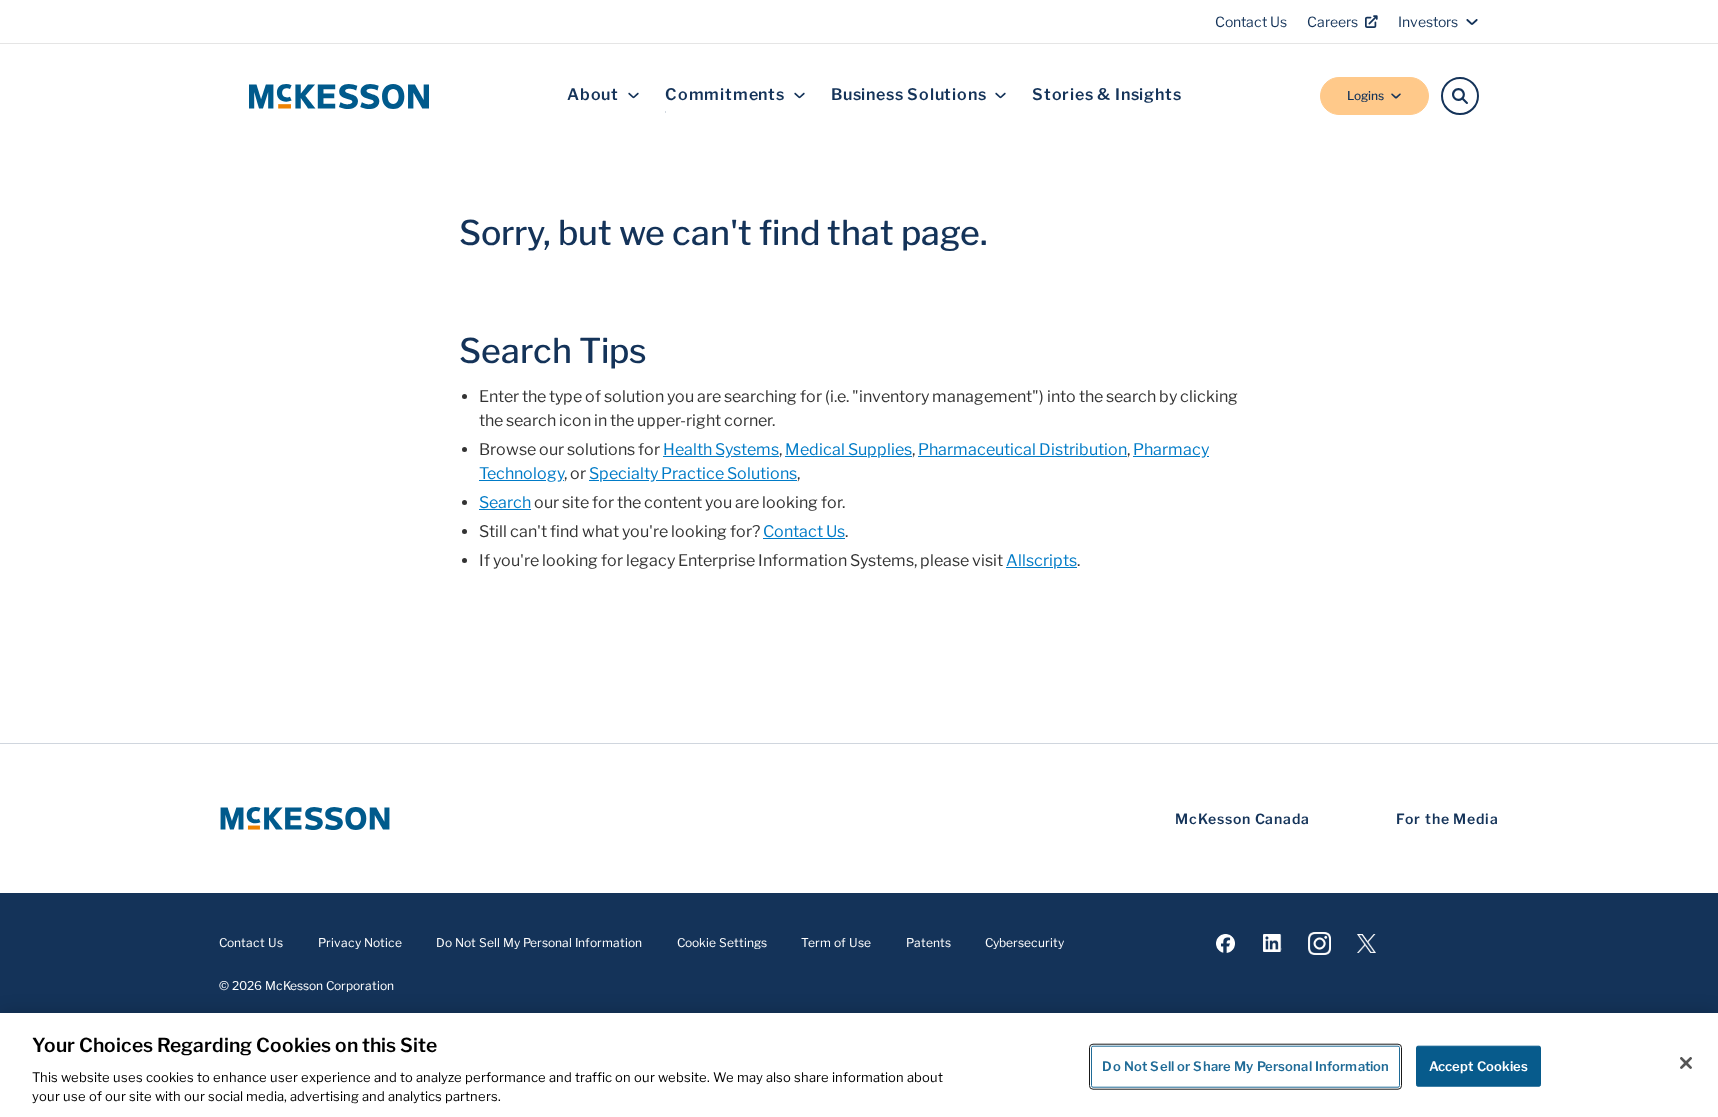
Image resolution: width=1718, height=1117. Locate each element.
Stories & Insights (1106, 95)
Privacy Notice (360, 942)
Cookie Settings (722, 942)
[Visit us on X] (1366, 943)
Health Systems (721, 449)
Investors (1428, 21)
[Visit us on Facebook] (1225, 943)
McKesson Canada (1242, 818)
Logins (1365, 95)
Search (505, 502)
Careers (1332, 21)
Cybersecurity (1024, 942)
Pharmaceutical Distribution (1022, 449)
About (593, 95)
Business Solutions (908, 95)
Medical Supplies (848, 449)
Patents (928, 942)
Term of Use (836, 942)
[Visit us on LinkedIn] (1272, 943)
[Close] (1686, 1063)
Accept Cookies (1479, 1066)
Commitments (725, 95)
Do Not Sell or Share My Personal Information (1245, 1066)
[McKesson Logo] (305, 818)
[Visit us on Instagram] (1319, 943)
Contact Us (1251, 21)
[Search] (1460, 96)
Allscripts (1041, 560)
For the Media (1447, 818)
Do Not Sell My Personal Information (539, 942)
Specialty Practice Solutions (693, 473)
